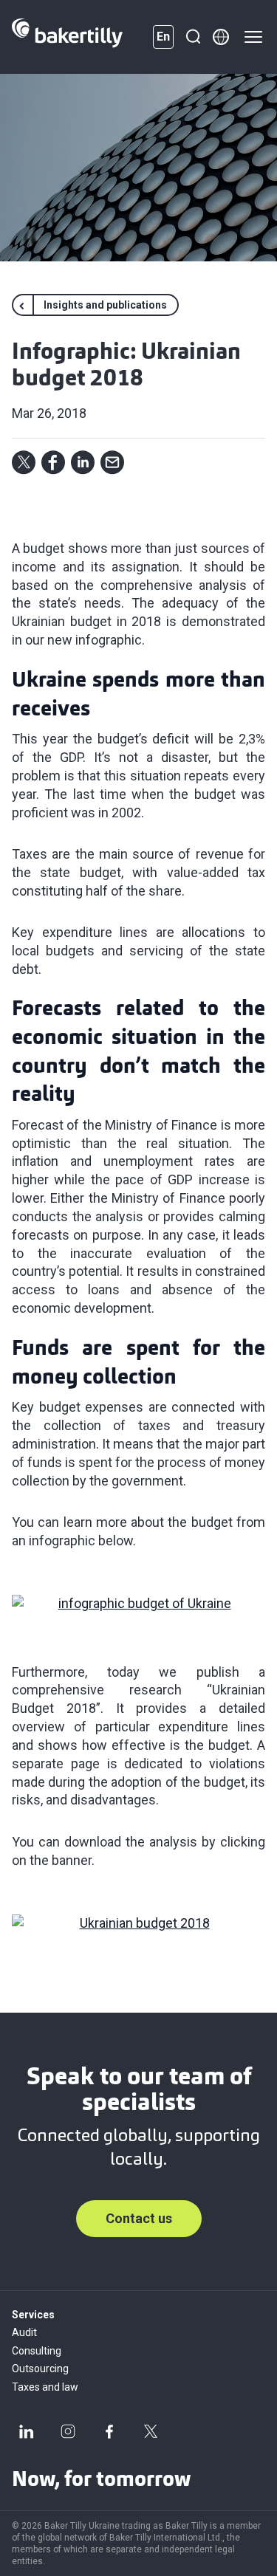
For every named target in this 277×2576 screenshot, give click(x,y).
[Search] (193, 37)
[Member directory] (221, 37)
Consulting (37, 2351)
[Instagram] (68, 2431)
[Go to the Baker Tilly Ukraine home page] (67, 37)
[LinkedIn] (27, 2431)
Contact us (139, 2218)
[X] (151, 2431)
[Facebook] (109, 2431)
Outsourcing (40, 2369)
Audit (24, 2332)
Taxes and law (45, 2387)
